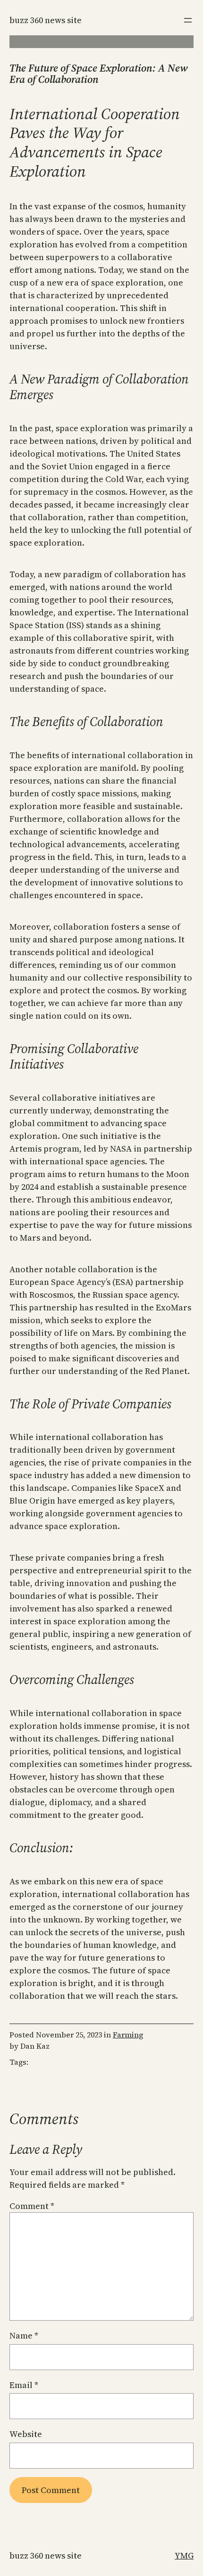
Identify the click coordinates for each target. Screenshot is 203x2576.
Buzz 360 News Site (46, 20)
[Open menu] (188, 20)
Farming (128, 2035)
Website (26, 2434)
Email (24, 2385)
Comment (32, 2206)
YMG (184, 2556)
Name (24, 2335)
